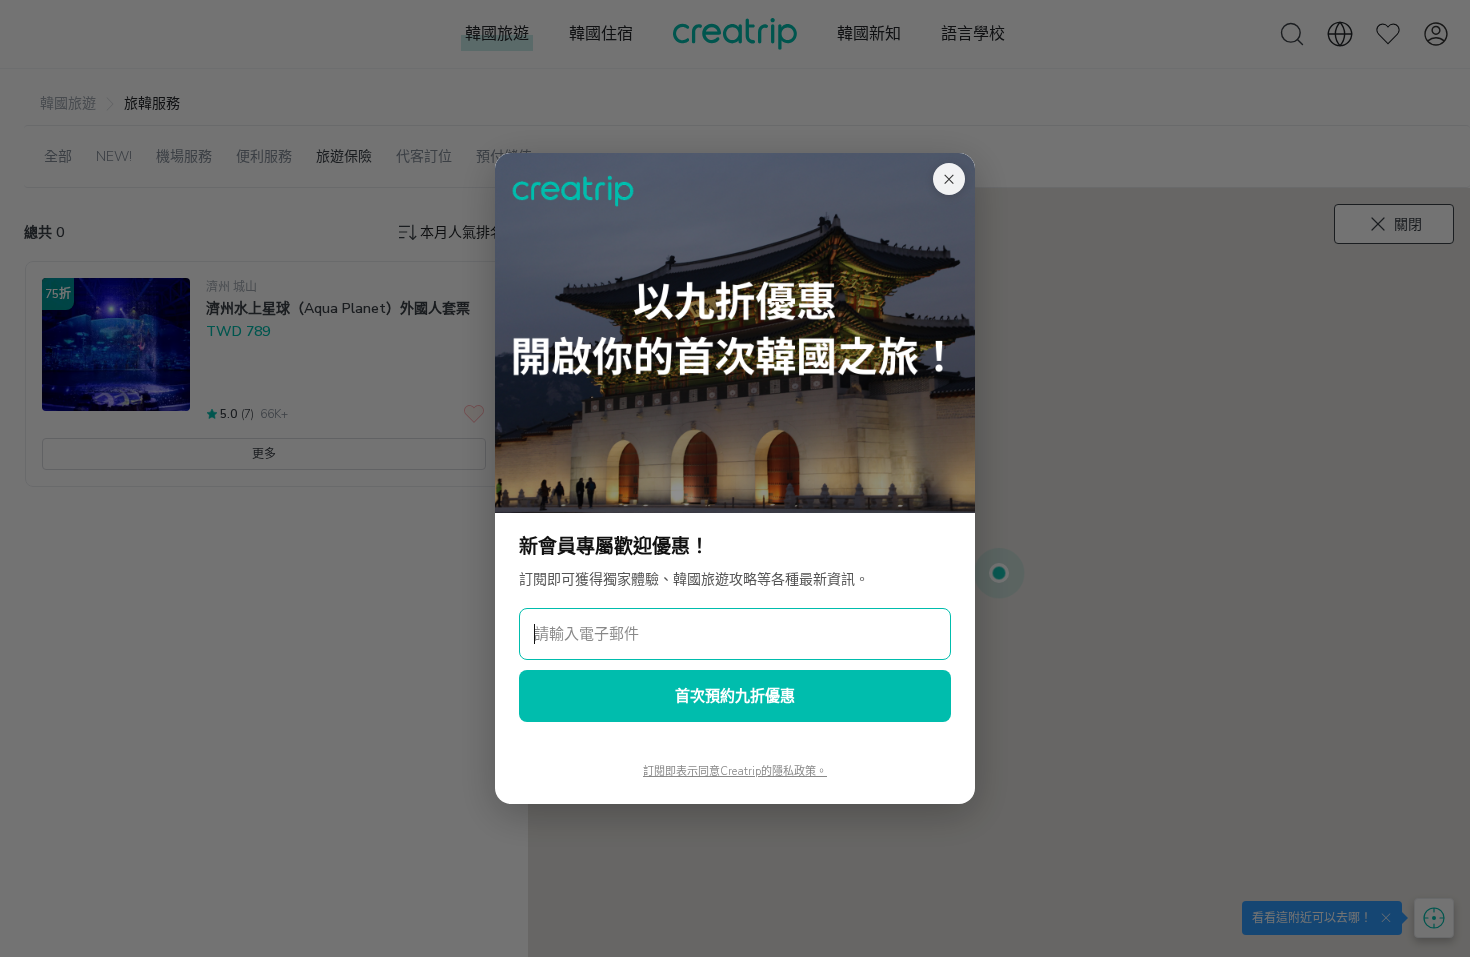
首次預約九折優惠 (735, 696)
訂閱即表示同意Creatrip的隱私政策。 (735, 771)
